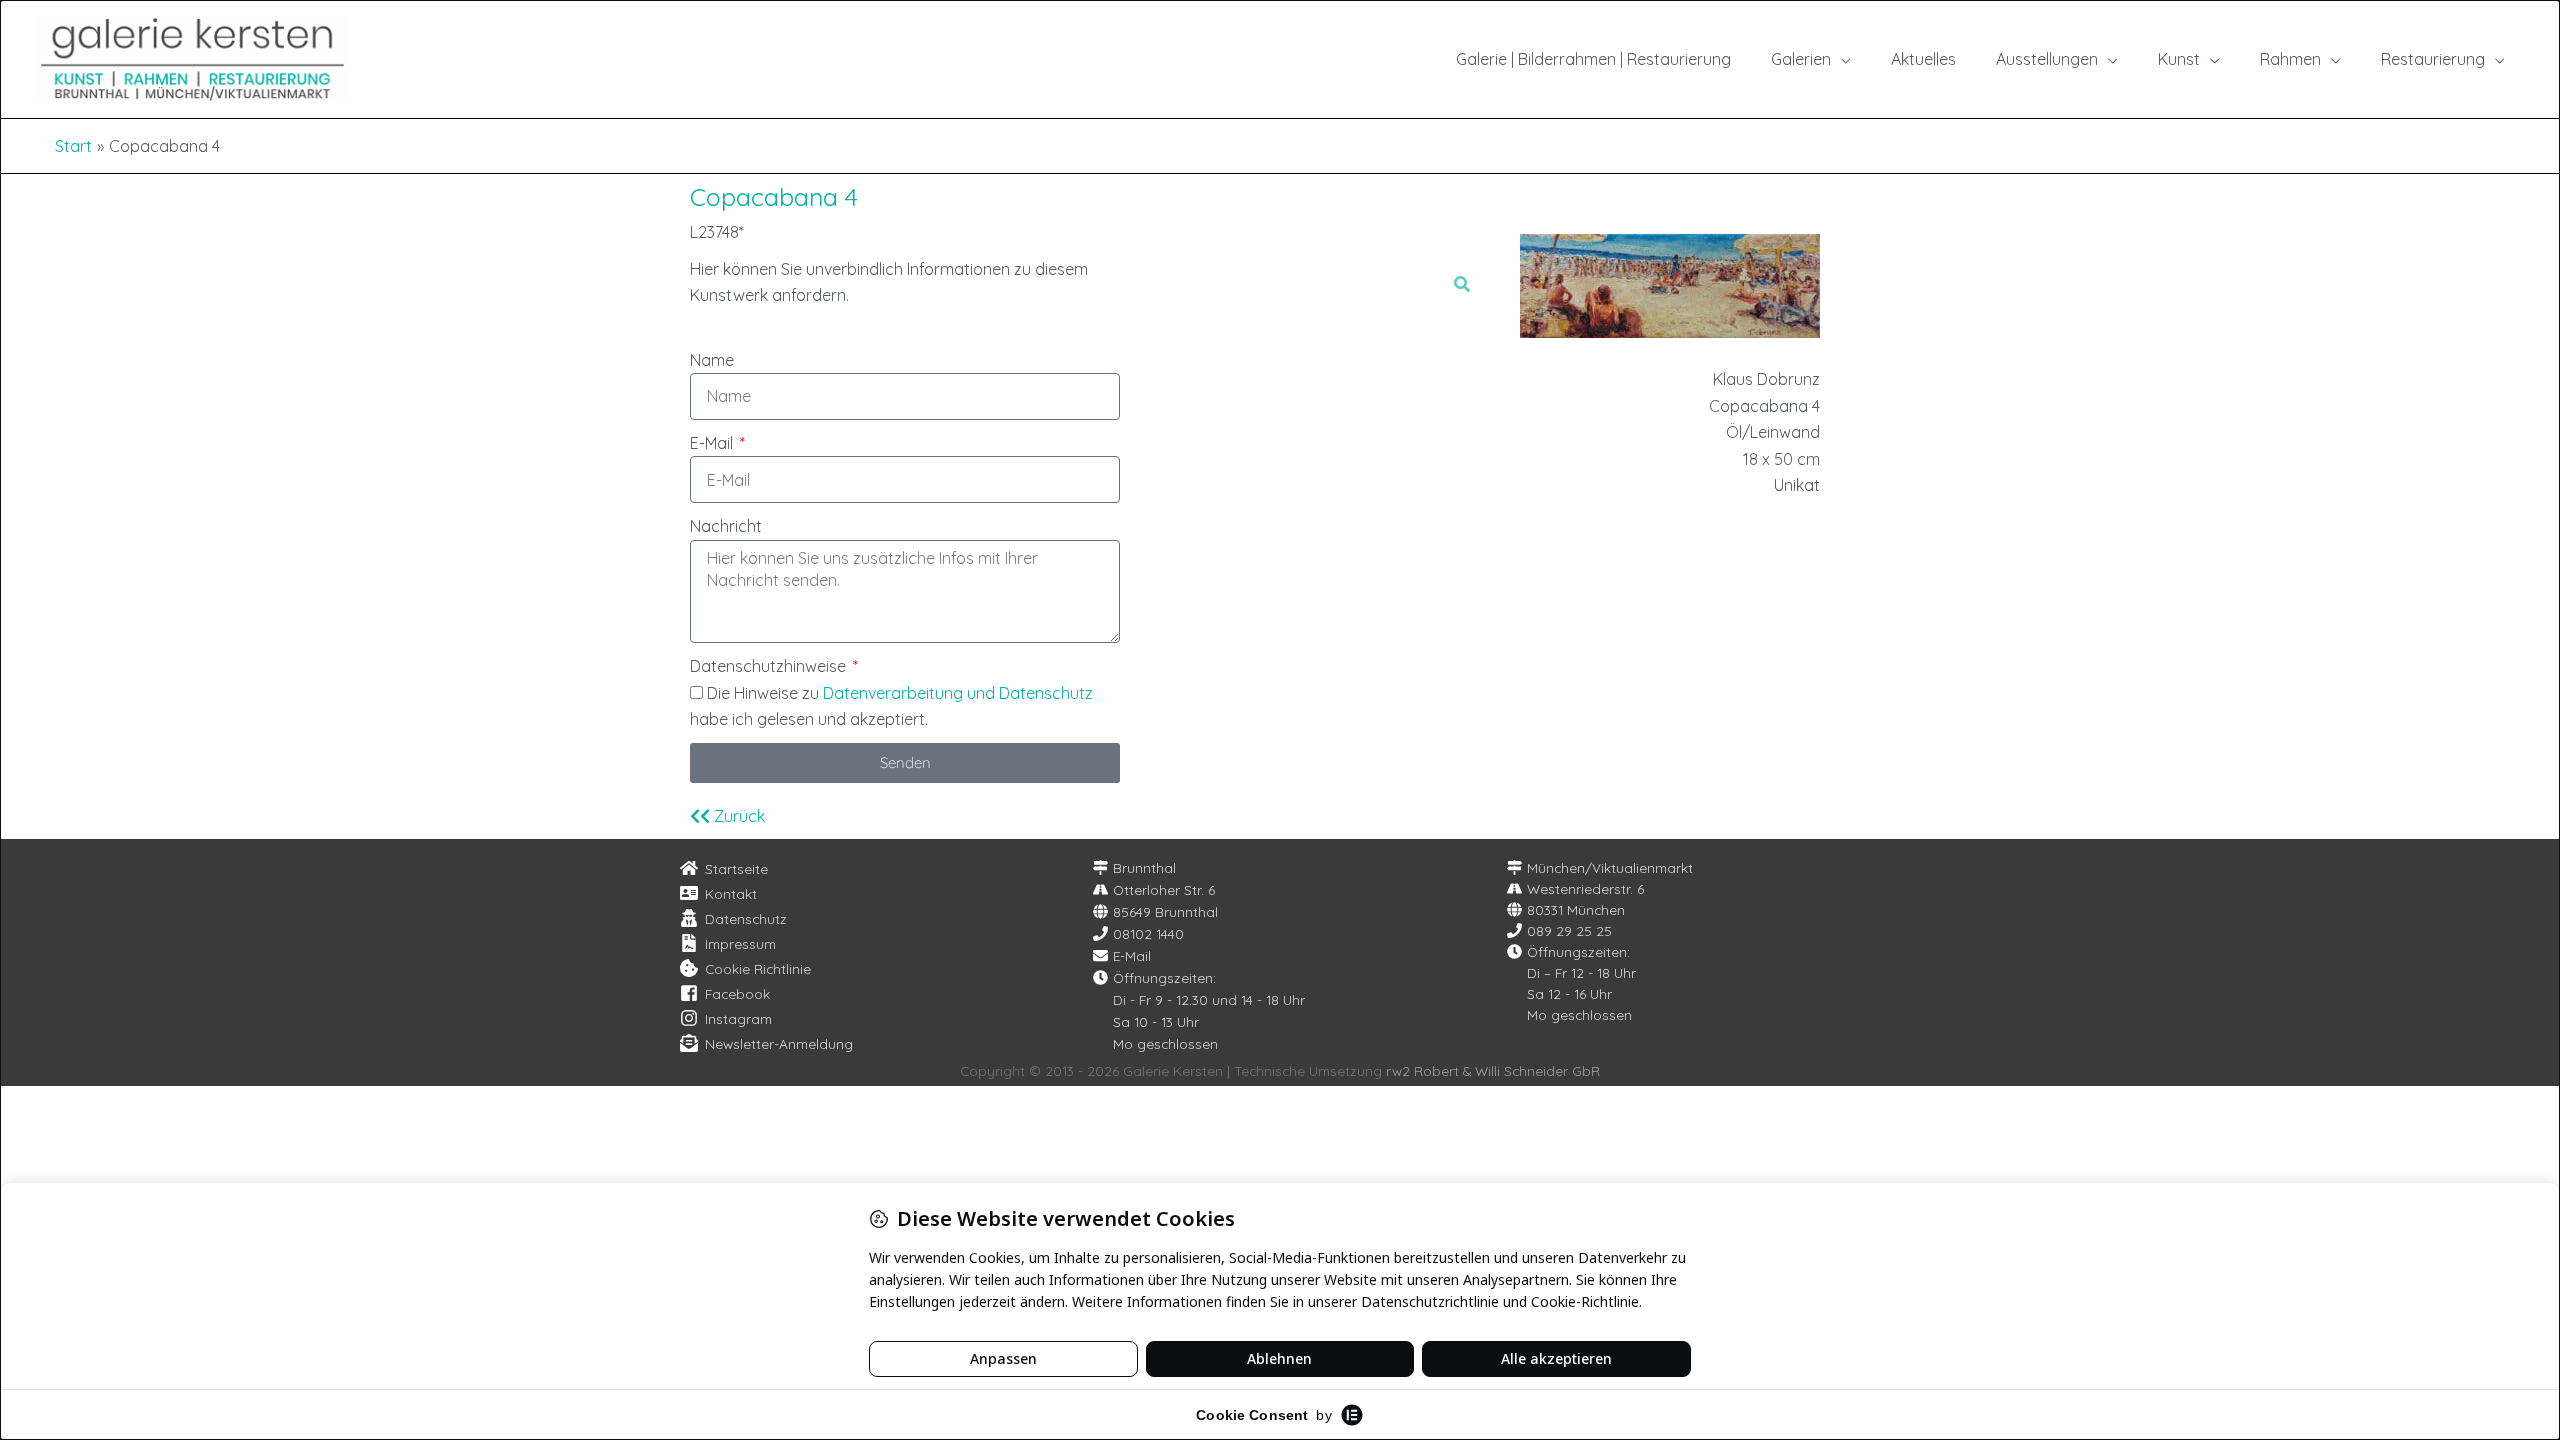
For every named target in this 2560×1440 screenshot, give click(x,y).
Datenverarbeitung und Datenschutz (958, 693)
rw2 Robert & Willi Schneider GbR (1493, 1070)
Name (712, 360)
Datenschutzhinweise (770, 666)
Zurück (737, 816)
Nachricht (726, 526)
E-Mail (713, 443)
